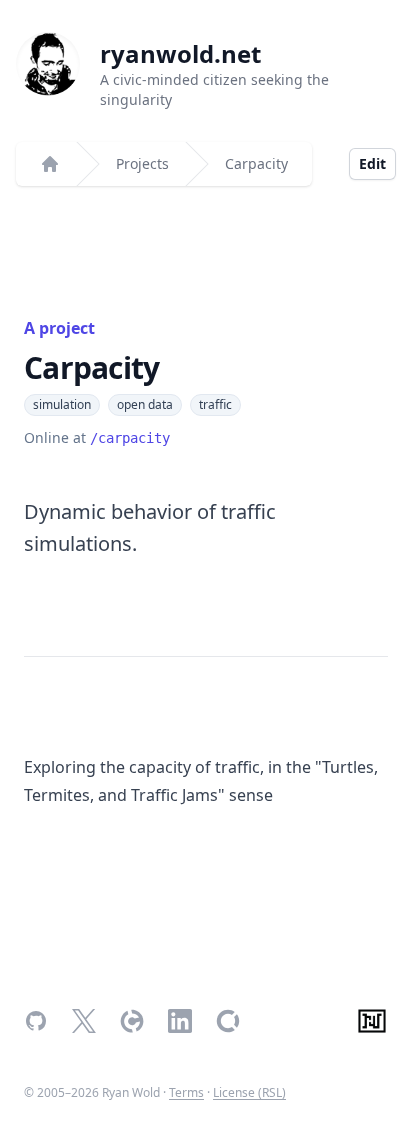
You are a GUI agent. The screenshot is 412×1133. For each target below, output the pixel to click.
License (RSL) (249, 1092)
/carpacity (130, 438)
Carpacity (256, 163)
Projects (142, 163)
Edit (372, 163)
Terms (186, 1092)
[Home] (50, 164)
